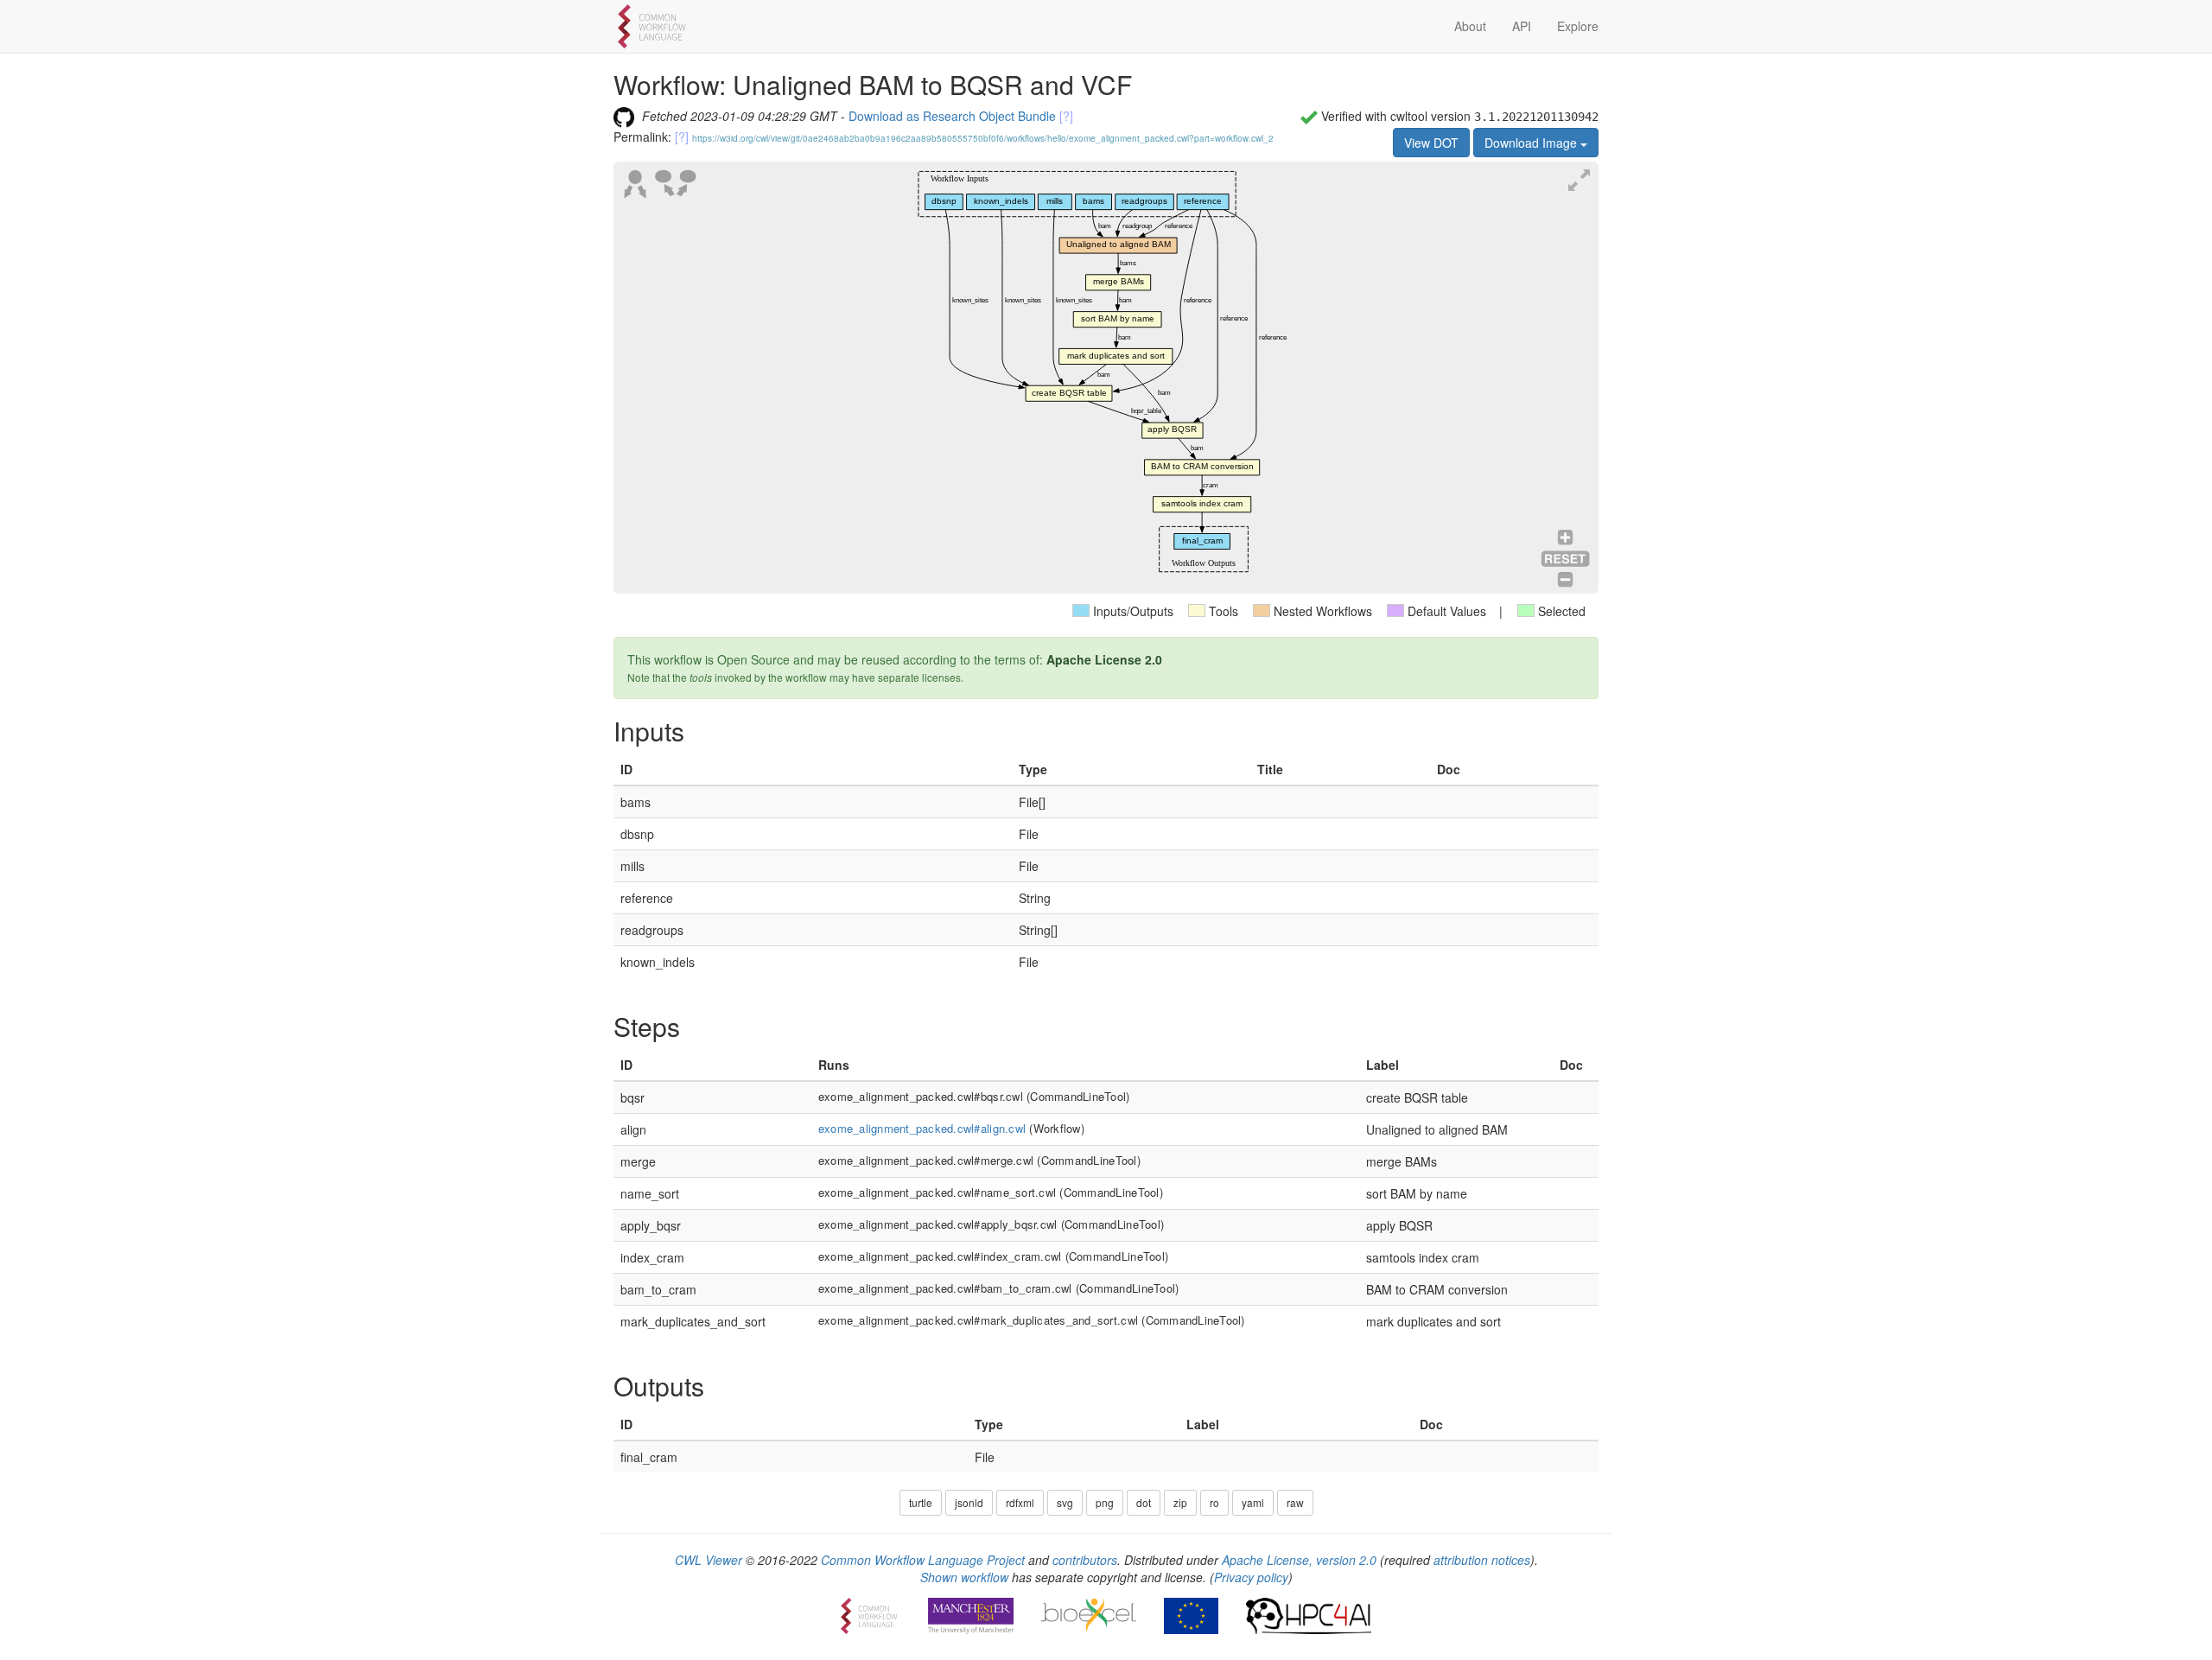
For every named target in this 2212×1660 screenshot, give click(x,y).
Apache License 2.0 (1104, 659)
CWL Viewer (709, 1560)
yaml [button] (1253, 1502)
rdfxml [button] (1020, 1502)
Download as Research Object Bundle (952, 116)
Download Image (1532, 143)
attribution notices (1482, 1560)
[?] (1066, 116)
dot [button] (1144, 1502)
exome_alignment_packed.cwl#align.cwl (922, 1128)
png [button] (1105, 1502)
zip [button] (1180, 1502)
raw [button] (1295, 1502)
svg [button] (1065, 1502)
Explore (1578, 26)
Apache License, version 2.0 (1299, 1560)
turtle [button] (921, 1502)
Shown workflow (964, 1577)
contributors (1085, 1560)
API (1522, 26)
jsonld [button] (969, 1502)
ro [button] (1214, 1502)
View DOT (1431, 143)
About (1470, 26)
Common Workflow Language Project (923, 1560)
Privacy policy (1251, 1577)
